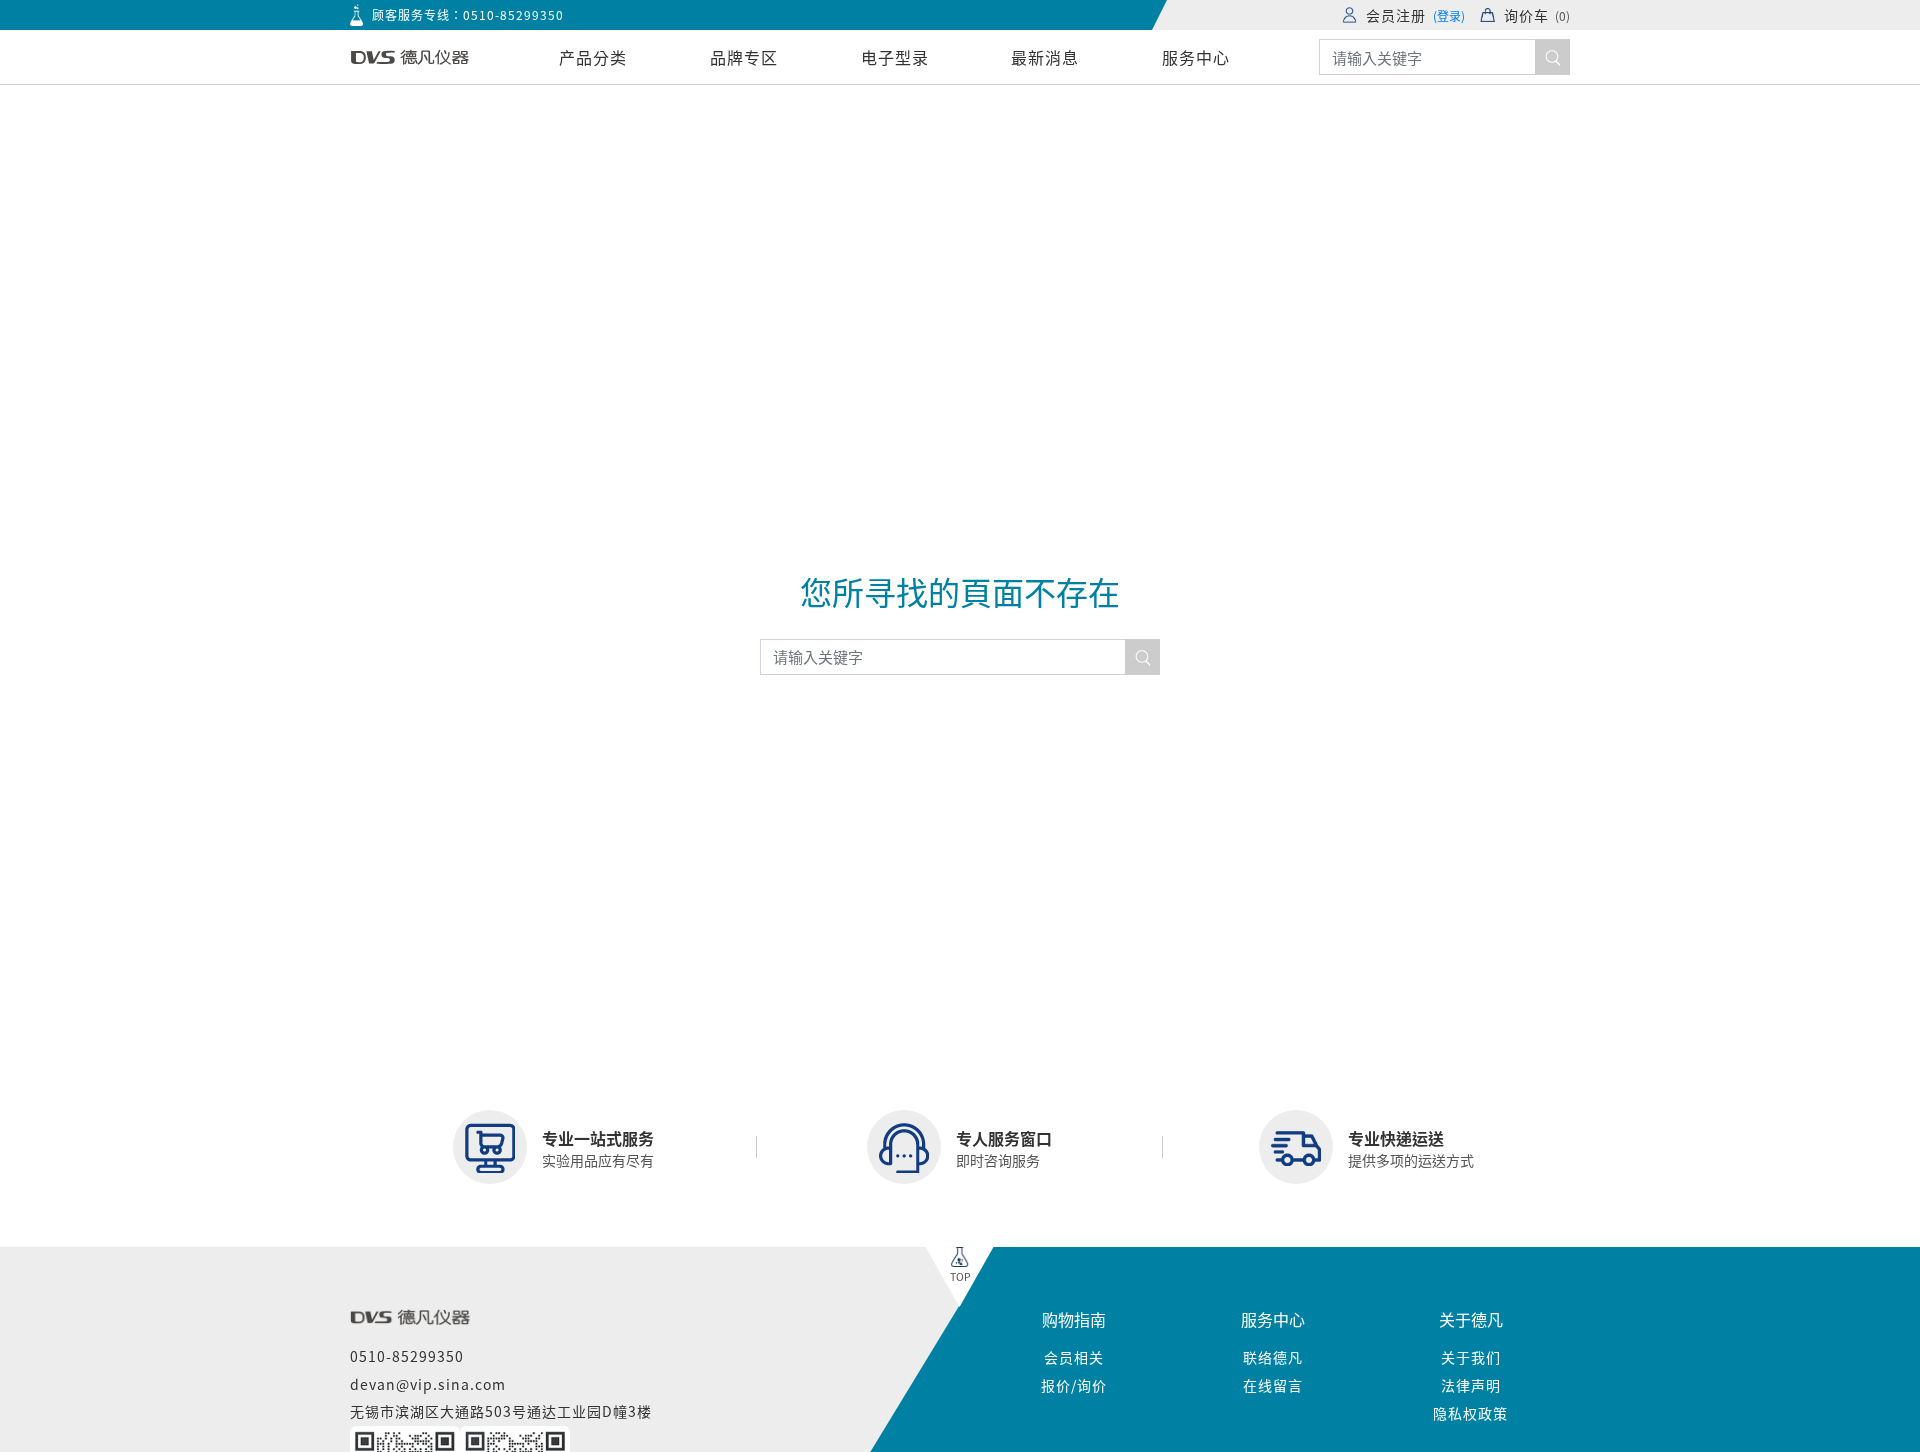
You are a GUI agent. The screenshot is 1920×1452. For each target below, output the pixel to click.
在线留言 (1273, 1385)
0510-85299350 (513, 14)
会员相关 (1074, 1357)
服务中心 (1196, 57)
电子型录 (895, 57)
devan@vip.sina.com (428, 1384)
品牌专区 (744, 57)
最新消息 (1045, 57)
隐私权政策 (1470, 1413)
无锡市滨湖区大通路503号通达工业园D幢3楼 (501, 1411)
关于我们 (1471, 1357)
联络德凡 (1273, 1357)
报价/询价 (1074, 1385)
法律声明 (1471, 1385)
